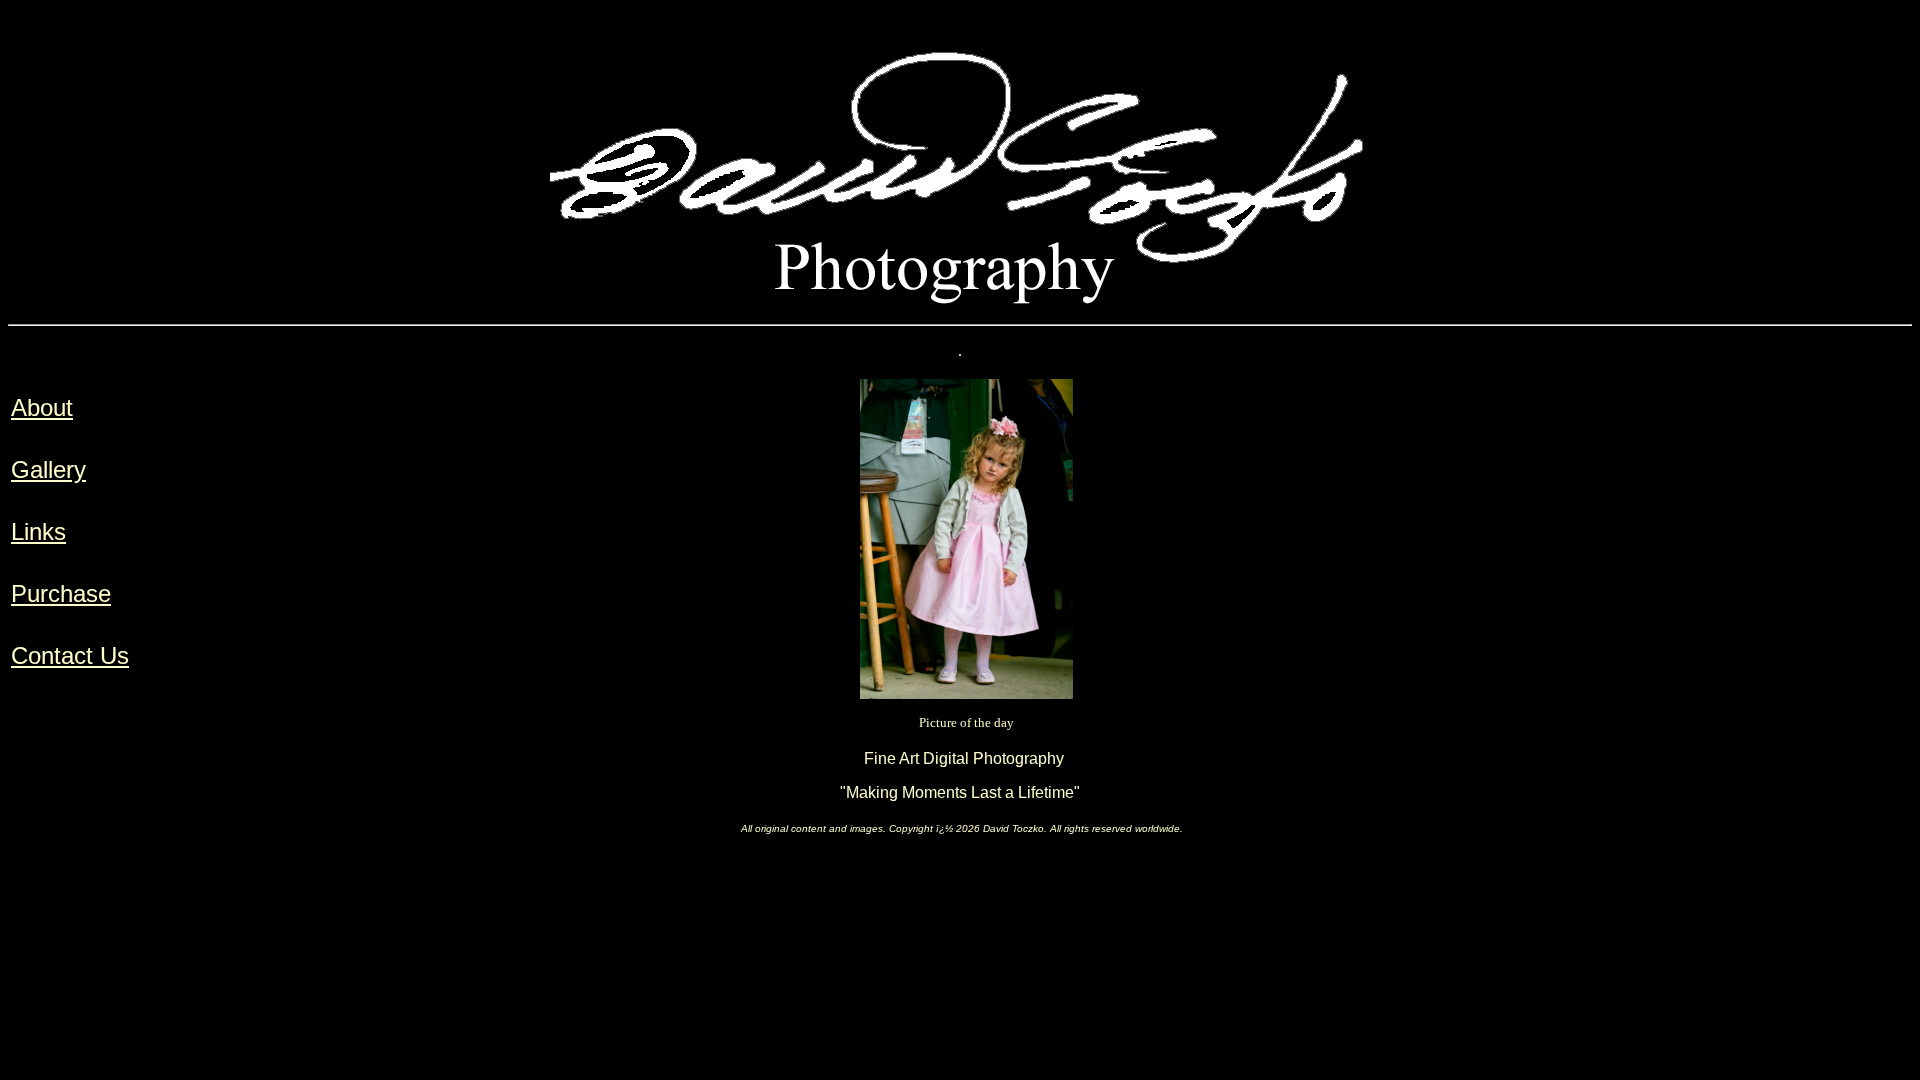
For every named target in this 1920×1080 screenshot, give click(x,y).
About (42, 407)
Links (38, 531)
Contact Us (70, 655)
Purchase (61, 593)
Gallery (48, 469)
